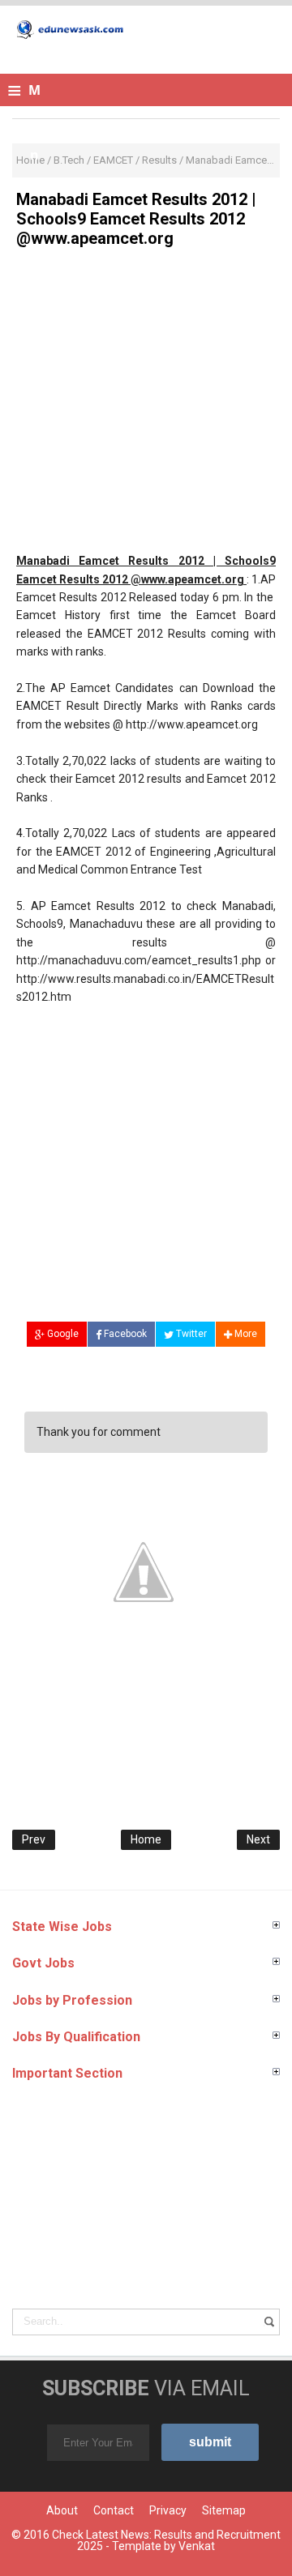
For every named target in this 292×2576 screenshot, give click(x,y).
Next (258, 1839)
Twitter (190, 1334)
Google (62, 1334)
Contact (114, 2510)
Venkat (197, 2546)
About (62, 2510)
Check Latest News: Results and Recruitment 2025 (166, 2540)
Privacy (168, 2510)
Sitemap (224, 2510)
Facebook (124, 1334)
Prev (34, 1839)
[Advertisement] (146, 406)
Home (146, 1839)
